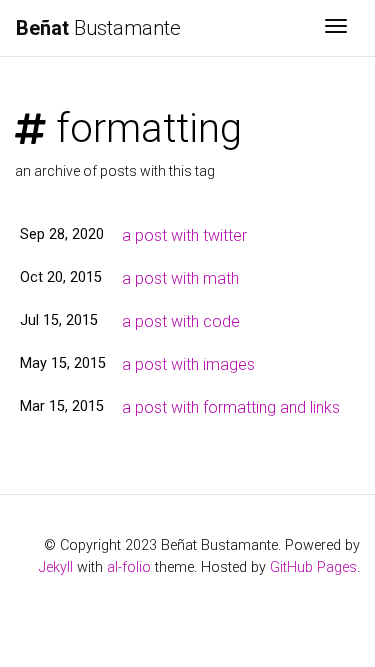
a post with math (180, 278)
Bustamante (98, 28)
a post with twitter (184, 235)
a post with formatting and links (231, 407)
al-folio (129, 567)
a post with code (181, 321)
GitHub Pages (313, 567)
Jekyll (56, 567)
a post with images (188, 364)
